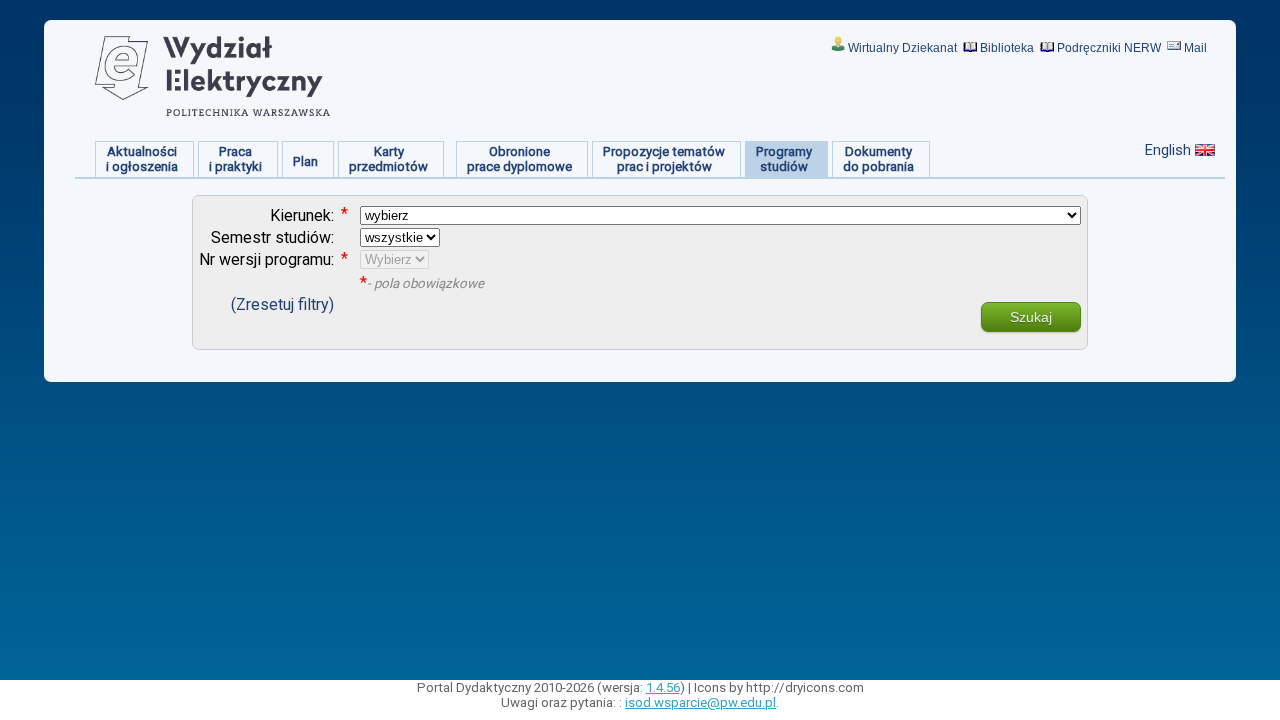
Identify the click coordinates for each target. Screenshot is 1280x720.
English (1168, 150)
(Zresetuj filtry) (282, 304)
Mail (1195, 48)
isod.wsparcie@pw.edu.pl (700, 702)
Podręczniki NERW (1109, 48)
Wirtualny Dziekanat (902, 48)
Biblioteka (1007, 48)
